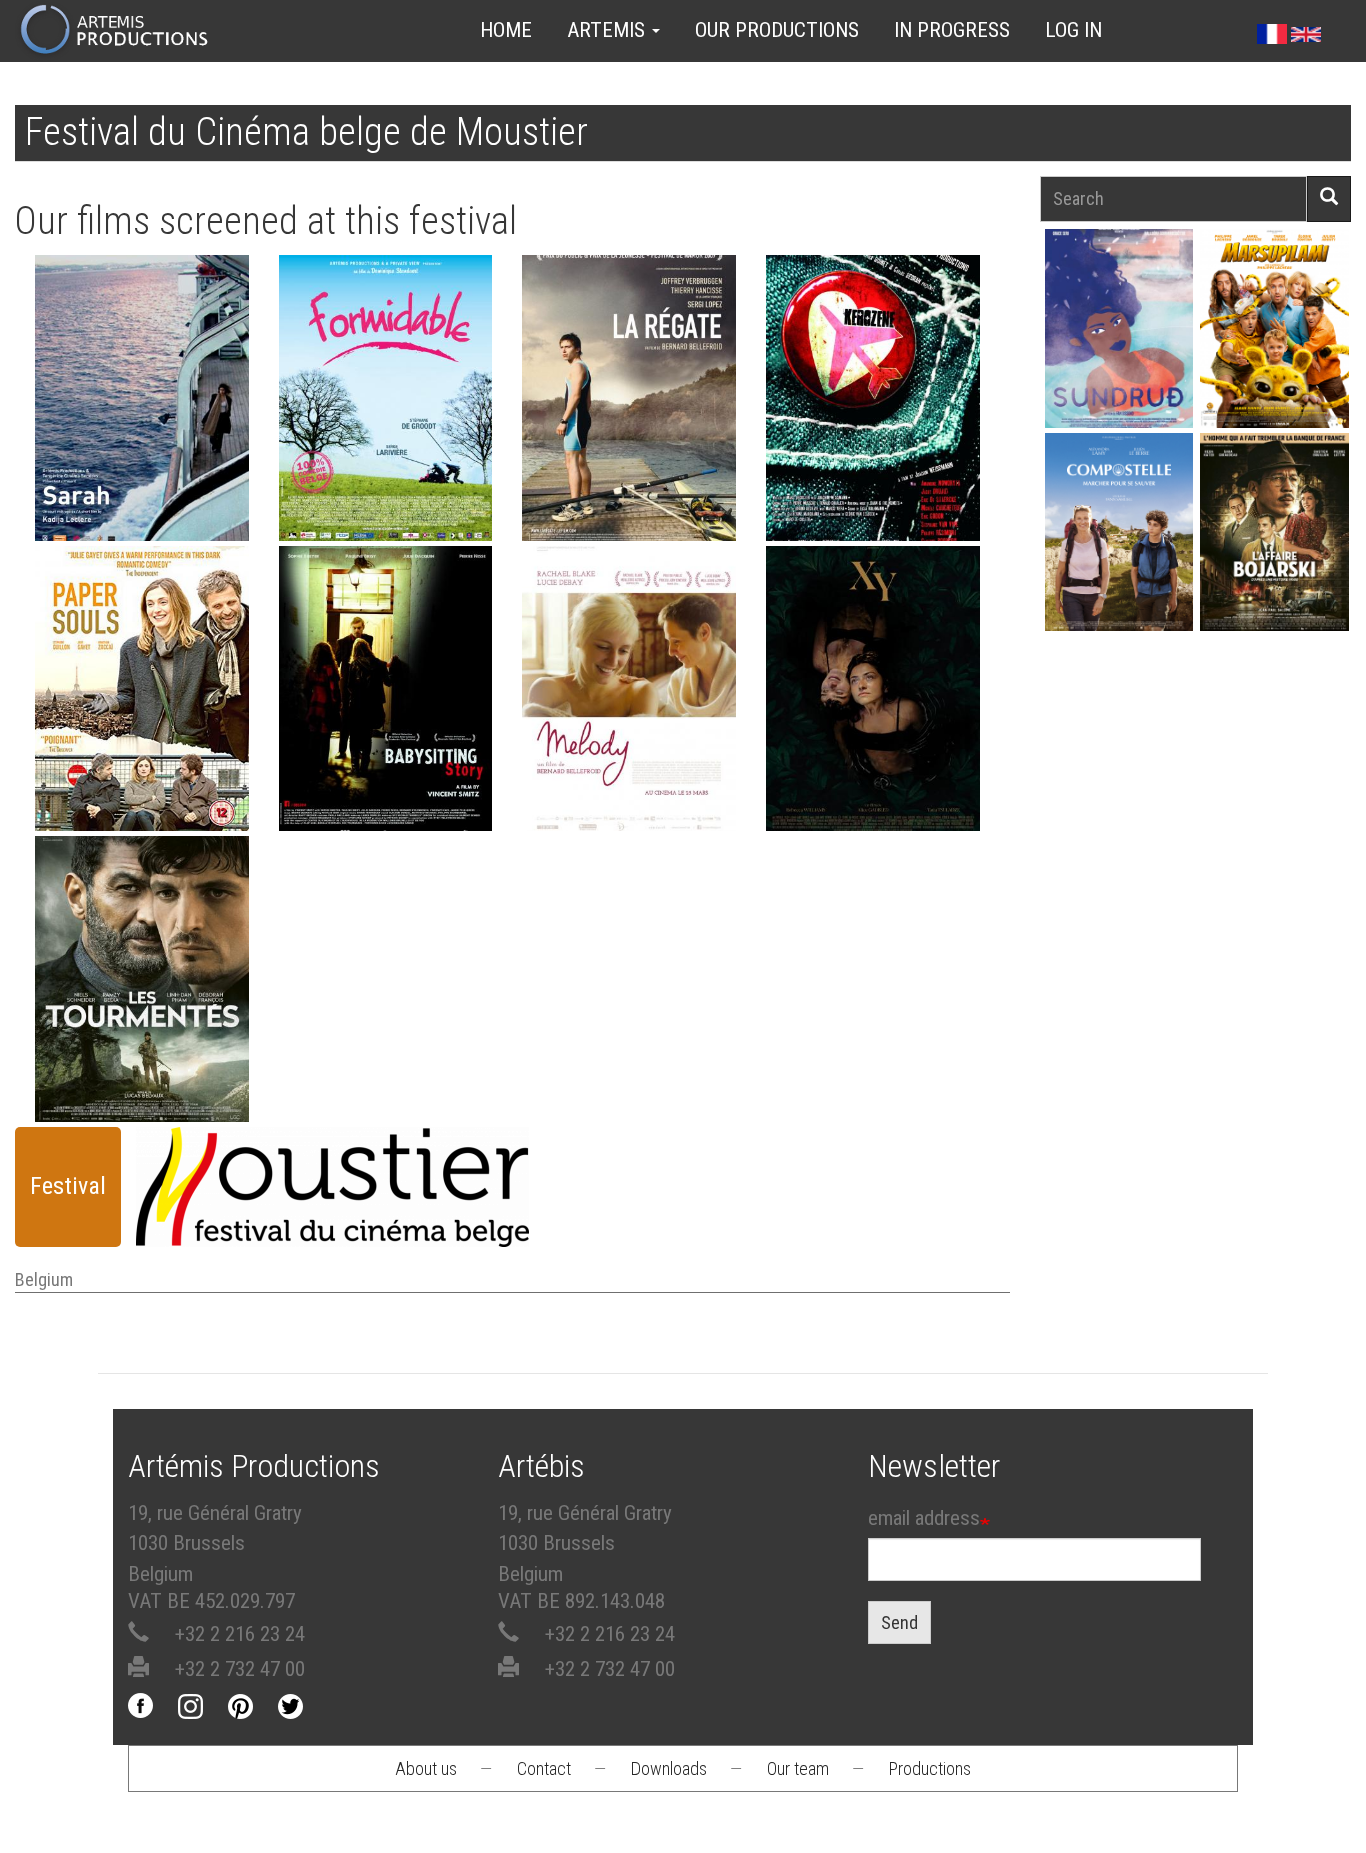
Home (506, 30)
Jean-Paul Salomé (1275, 558)
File (148, 345)
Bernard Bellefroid (629, 400)
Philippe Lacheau (1275, 354)
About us (426, 1768)
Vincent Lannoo (141, 691)
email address (924, 1518)
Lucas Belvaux (141, 981)
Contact (544, 1768)
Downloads (669, 1768)
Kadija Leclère (142, 400)
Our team (798, 1768)
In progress (952, 30)
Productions (930, 1768)
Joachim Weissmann (872, 381)
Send (899, 1622)
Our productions (777, 30)
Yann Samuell (1118, 558)
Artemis (608, 30)
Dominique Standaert (385, 400)
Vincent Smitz (385, 671)
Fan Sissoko (1118, 335)
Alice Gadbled (873, 671)
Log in (1073, 30)
